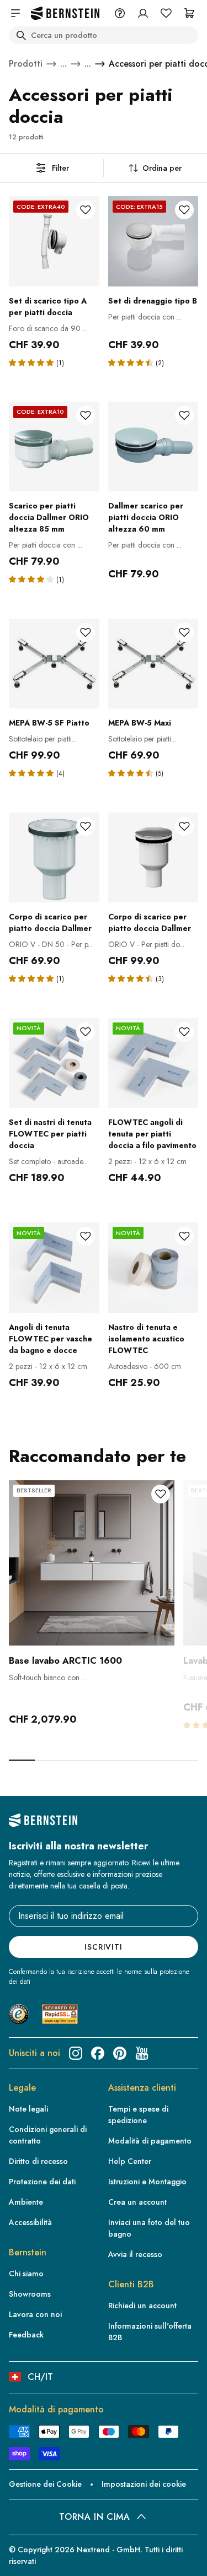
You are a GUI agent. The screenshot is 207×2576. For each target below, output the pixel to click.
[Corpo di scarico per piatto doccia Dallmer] (54, 858)
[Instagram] (76, 2053)
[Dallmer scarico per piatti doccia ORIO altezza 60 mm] (153, 447)
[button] (33, 362)
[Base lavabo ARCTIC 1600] (92, 1563)
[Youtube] (142, 2053)
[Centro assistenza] (120, 13)
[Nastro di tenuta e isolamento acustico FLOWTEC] (153, 1268)
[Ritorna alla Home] (65, 13)
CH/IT (40, 2377)
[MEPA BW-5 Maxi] (153, 664)
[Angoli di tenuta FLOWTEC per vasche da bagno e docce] (54, 1268)
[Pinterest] (120, 2053)
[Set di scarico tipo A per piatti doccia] (54, 241)
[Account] (143, 13)
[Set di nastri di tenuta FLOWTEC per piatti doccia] (54, 1063)
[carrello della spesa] (189, 13)
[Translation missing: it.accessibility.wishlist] (166, 13)
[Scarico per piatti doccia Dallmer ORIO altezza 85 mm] (54, 447)
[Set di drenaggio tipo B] (153, 241)
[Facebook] (98, 2053)
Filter (60, 168)
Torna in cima (94, 2517)
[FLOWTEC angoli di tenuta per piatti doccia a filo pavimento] (153, 1063)
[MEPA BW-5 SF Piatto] (54, 664)
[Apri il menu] (15, 13)
